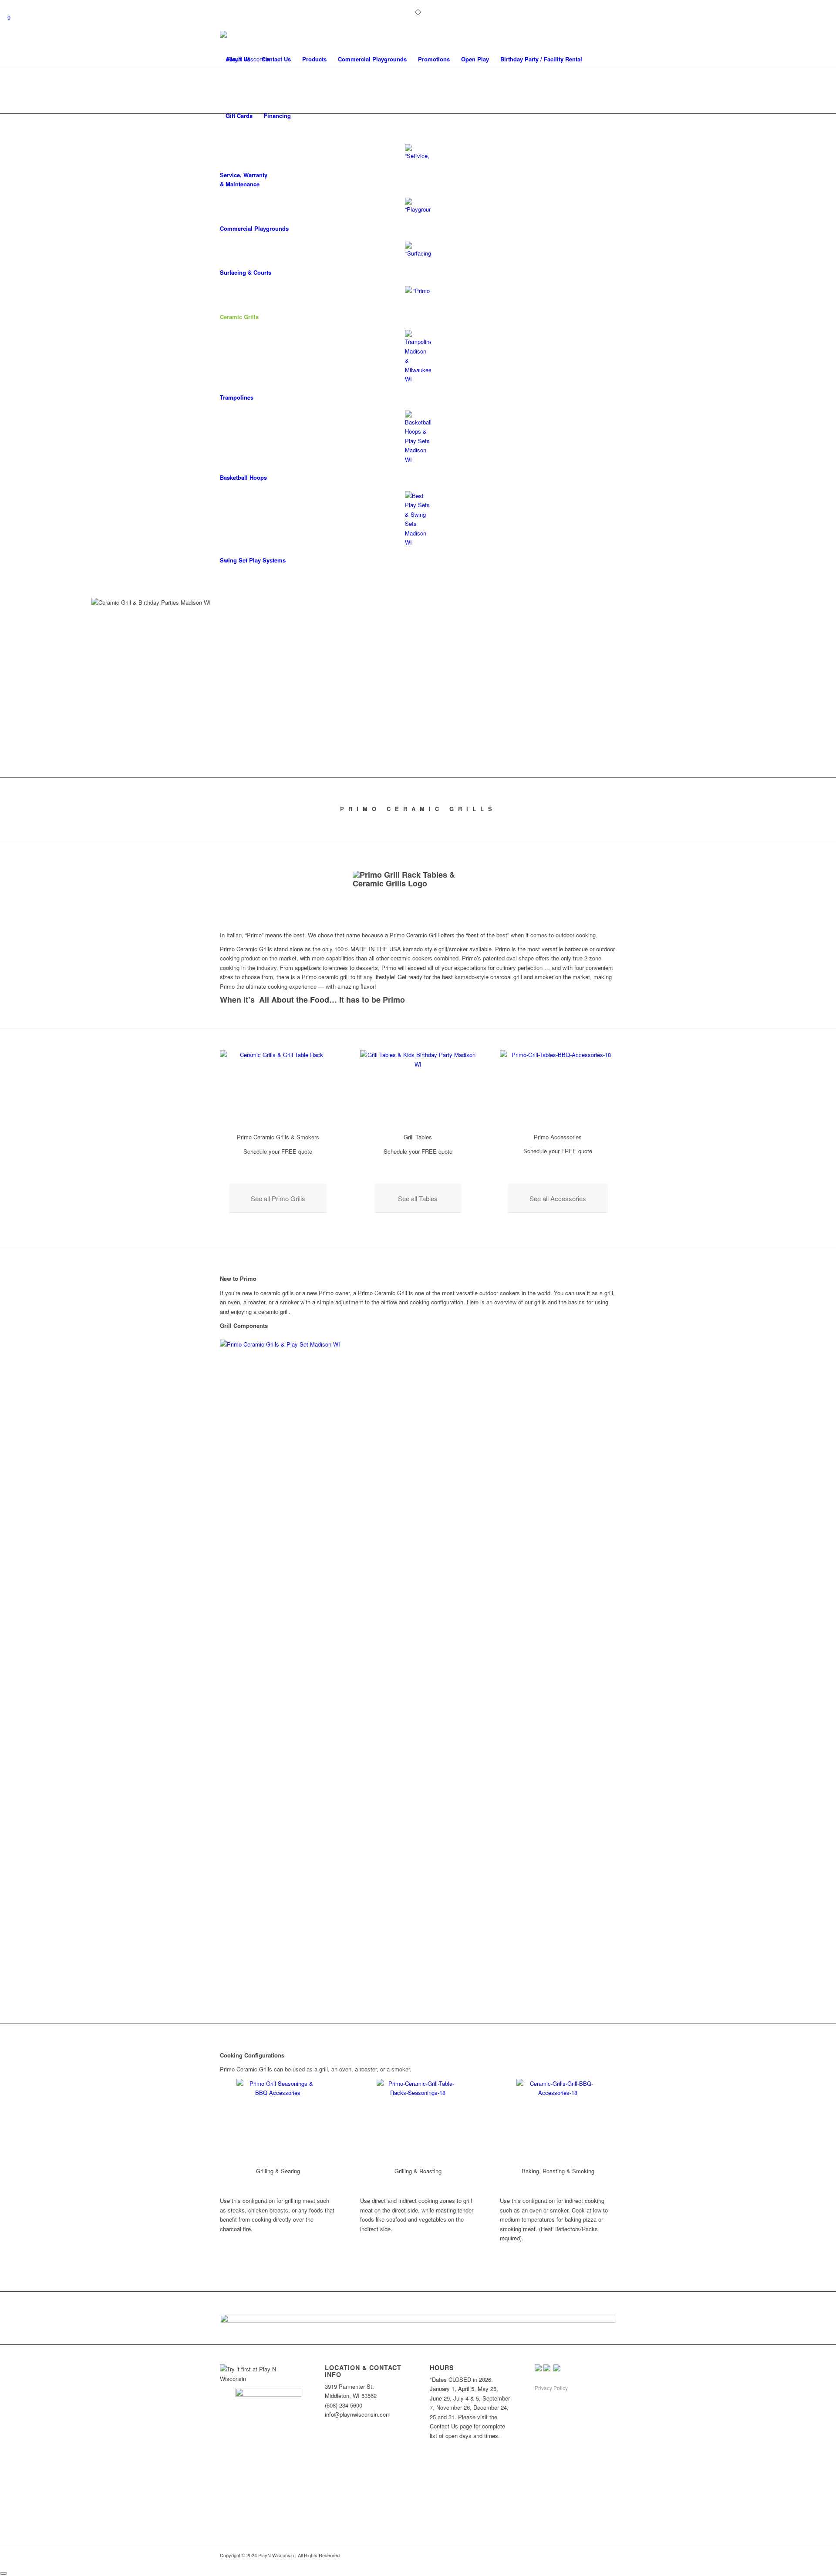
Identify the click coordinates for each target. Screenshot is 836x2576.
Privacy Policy (551, 2388)
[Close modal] (3, 2573)
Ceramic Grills (239, 317)
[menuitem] (238, 59)
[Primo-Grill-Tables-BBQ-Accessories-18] (558, 1089)
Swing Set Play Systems (253, 560)
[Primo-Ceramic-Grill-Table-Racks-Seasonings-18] (418, 2120)
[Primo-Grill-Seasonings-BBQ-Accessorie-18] (278, 2120)
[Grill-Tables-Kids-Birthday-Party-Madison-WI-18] (418, 1089)
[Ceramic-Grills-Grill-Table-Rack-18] (278, 1089)
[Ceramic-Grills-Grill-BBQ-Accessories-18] (558, 2120)
